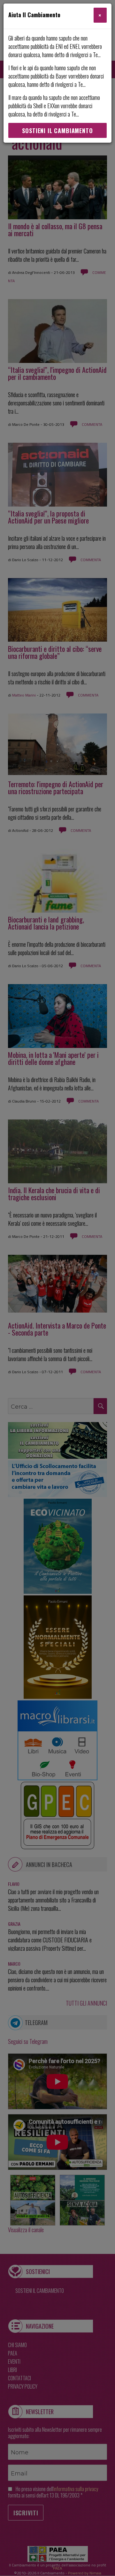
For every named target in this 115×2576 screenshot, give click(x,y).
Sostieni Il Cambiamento (57, 131)
